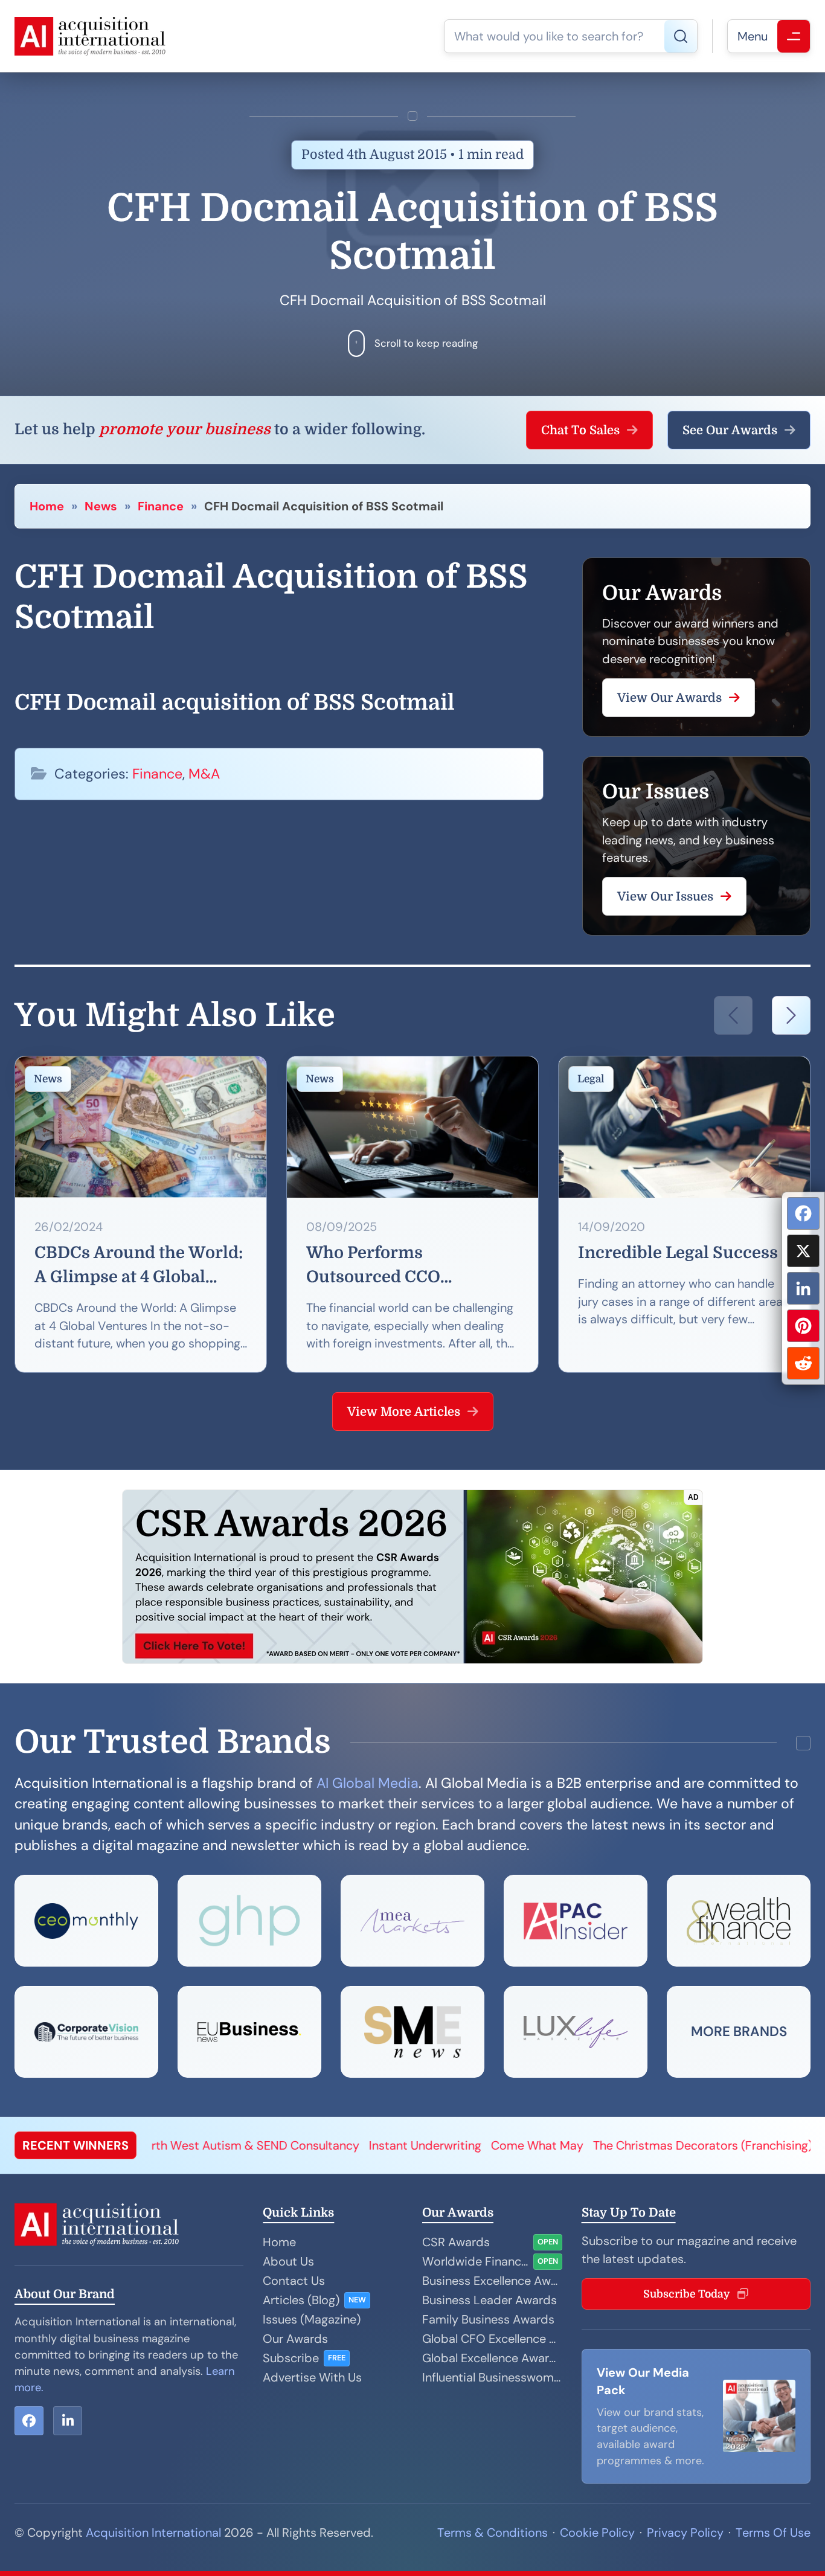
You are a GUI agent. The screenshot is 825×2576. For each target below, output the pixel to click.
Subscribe (291, 2358)
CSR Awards (456, 2242)
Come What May (409, 2145)
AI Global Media (368, 1783)
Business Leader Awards (490, 2300)
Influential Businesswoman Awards (492, 2377)
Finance (161, 506)
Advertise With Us (312, 2377)
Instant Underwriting (297, 2145)
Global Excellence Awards (492, 2358)
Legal (591, 1079)
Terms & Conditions (493, 2533)
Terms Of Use (773, 2533)
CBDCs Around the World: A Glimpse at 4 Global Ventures (139, 1267)
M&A (204, 774)
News (101, 506)
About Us (288, 2261)
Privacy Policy (685, 2533)
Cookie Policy (597, 2533)
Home (47, 506)
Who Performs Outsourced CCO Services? (373, 1267)
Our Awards (295, 2339)
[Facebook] (803, 1213)
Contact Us (294, 2281)
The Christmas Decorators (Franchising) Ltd (586, 2145)
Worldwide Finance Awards (475, 2261)
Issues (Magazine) (312, 2319)
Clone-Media (753, 2145)
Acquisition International (153, 2533)
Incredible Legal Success (678, 1253)
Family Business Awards (488, 2319)
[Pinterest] (803, 1326)
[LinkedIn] (803, 1288)
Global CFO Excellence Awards (492, 2339)
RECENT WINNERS (75, 2145)
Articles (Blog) (301, 2300)
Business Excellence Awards (492, 2281)
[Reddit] (803, 1363)
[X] (803, 1251)
